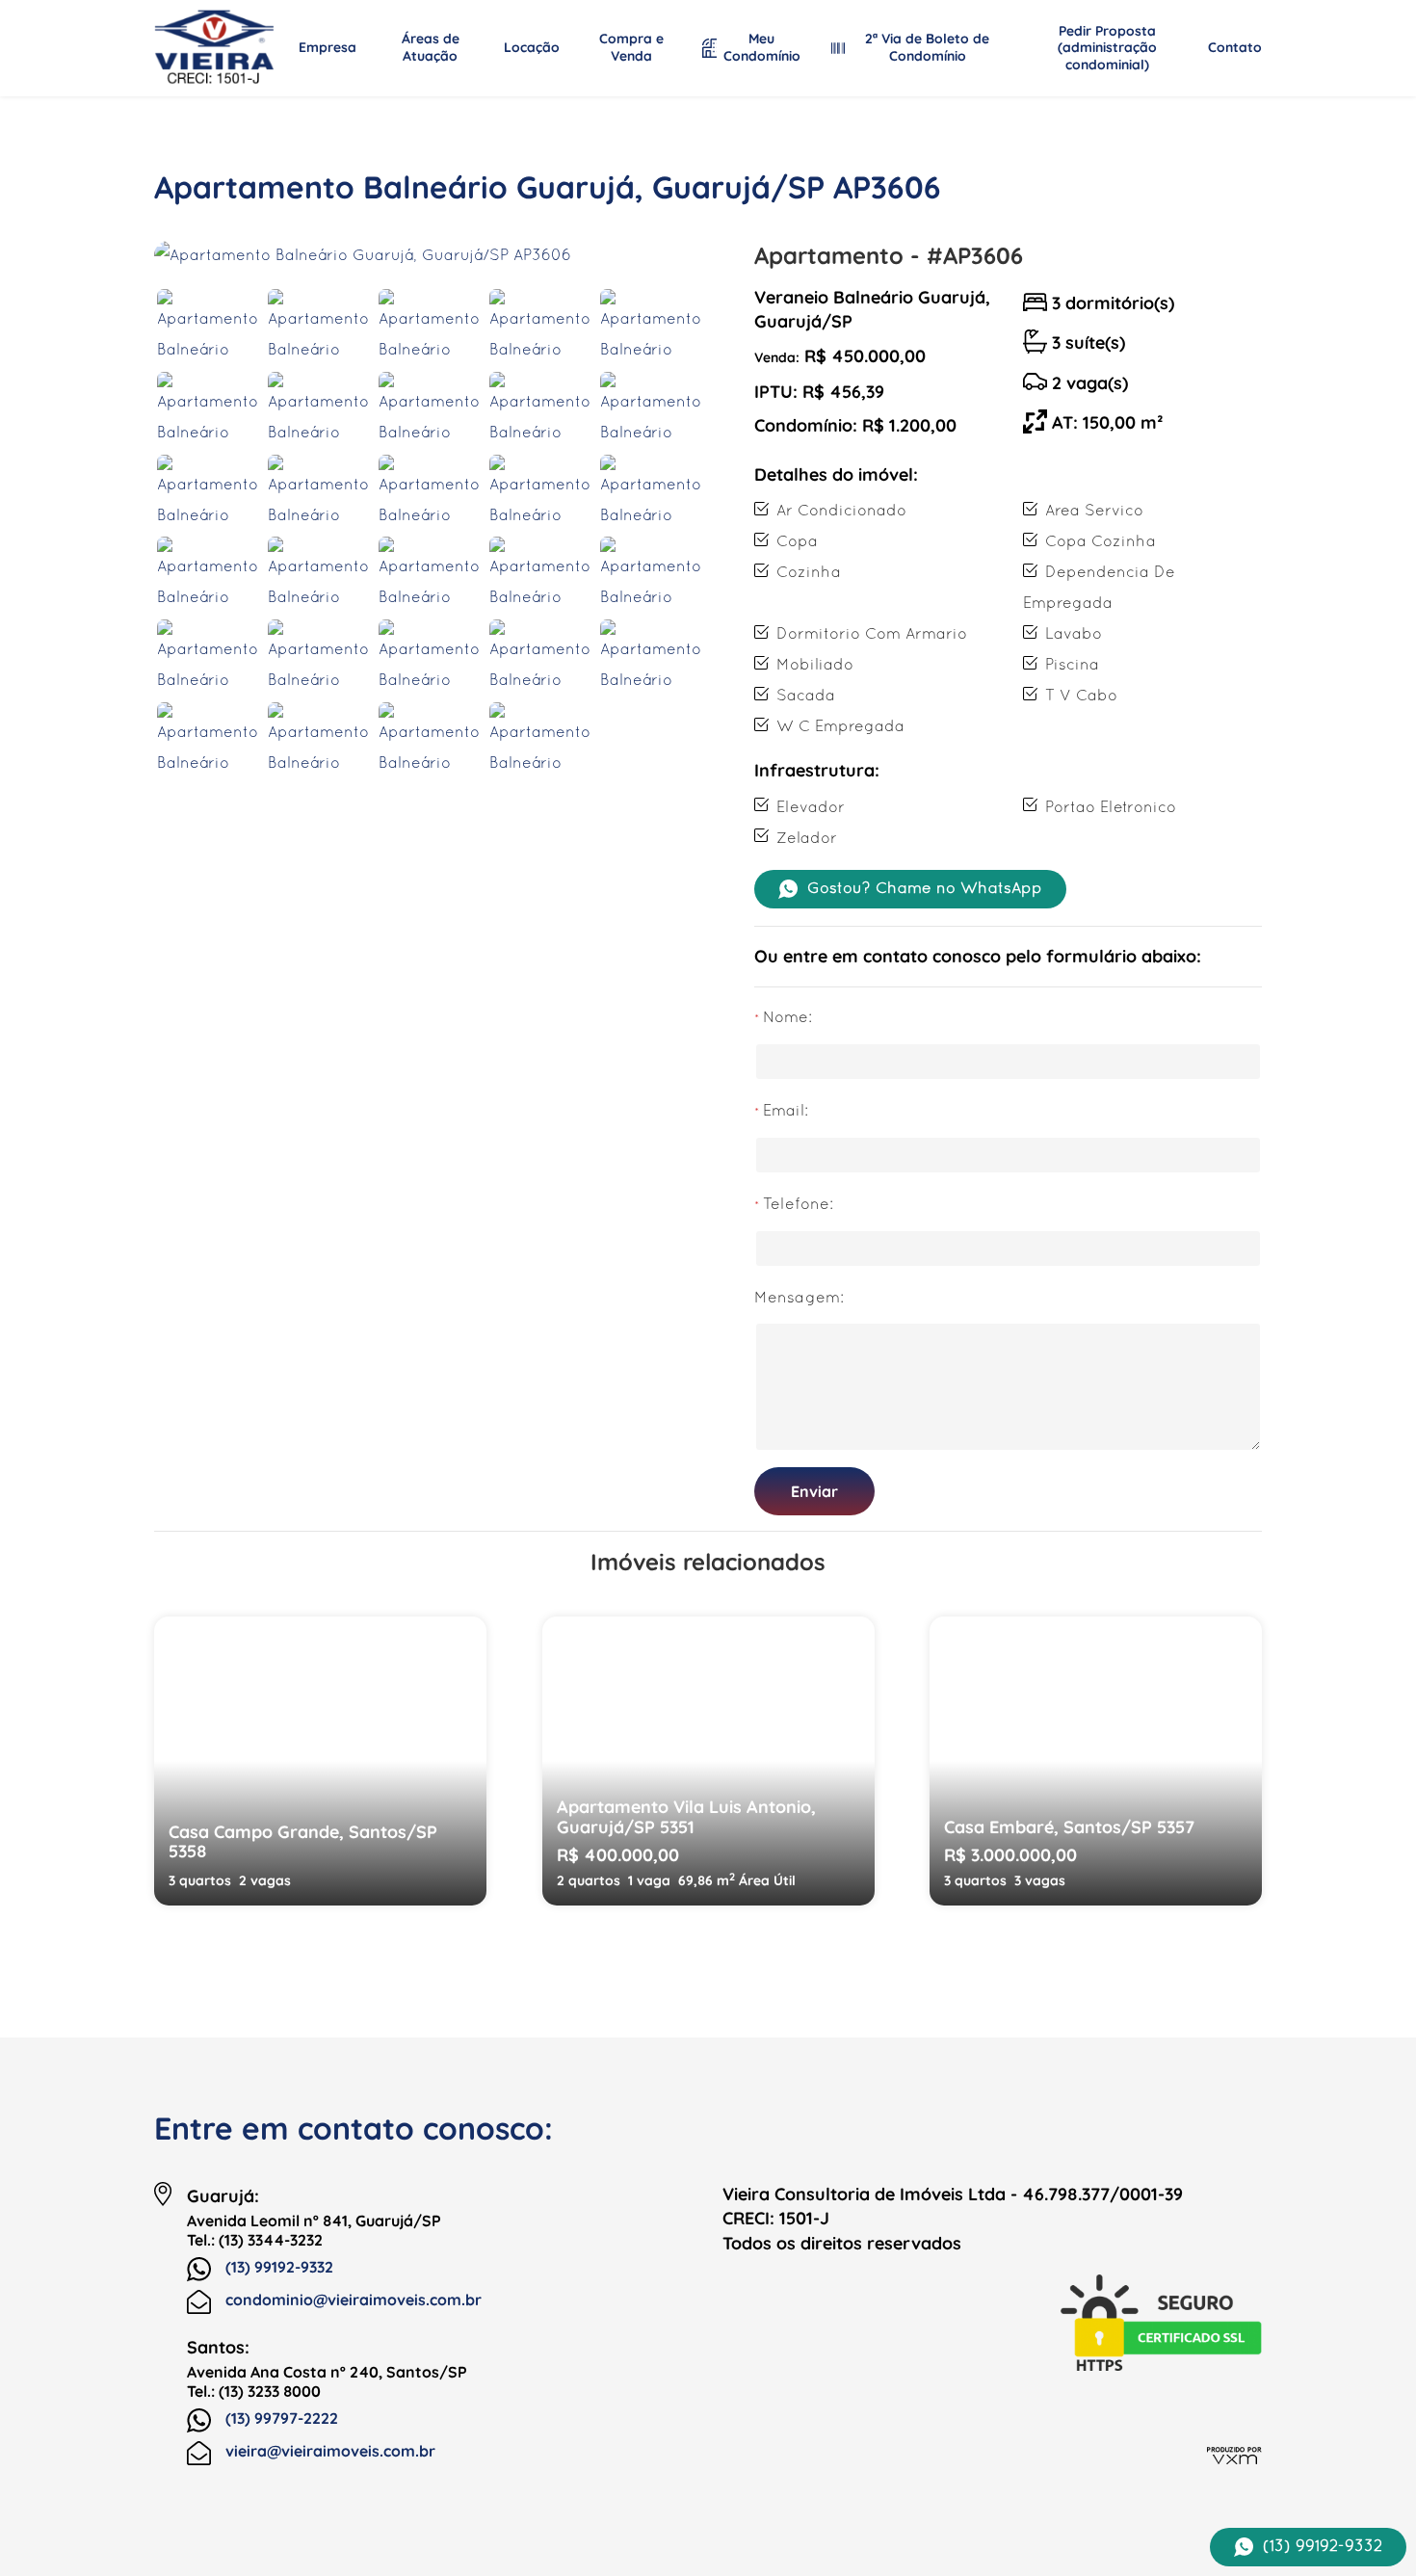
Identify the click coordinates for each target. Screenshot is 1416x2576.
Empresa (328, 48)
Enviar (814, 1491)
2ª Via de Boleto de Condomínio (927, 48)
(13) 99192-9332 (279, 2267)
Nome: (787, 1018)
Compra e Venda (631, 48)
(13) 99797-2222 (282, 2418)
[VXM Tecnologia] (1234, 2454)
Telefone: (798, 1205)
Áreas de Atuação (431, 48)
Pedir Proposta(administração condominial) (1107, 48)
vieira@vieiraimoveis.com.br (330, 2451)
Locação (532, 48)
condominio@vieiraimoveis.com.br (354, 2300)
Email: (786, 1112)
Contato (1235, 48)
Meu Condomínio (762, 48)
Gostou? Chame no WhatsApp (925, 889)
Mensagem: (799, 1299)
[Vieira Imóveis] (214, 48)
